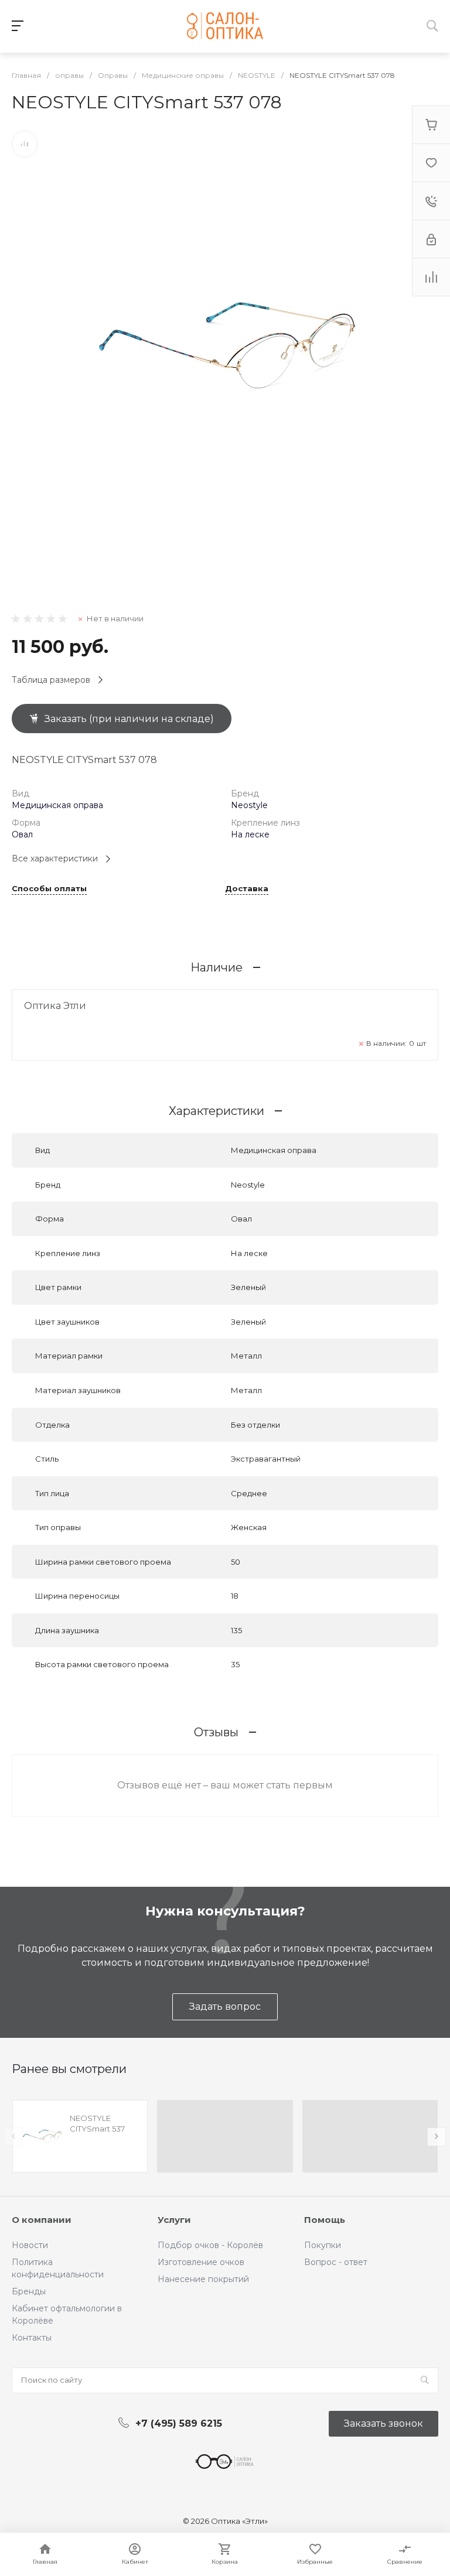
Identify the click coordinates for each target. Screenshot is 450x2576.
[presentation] (13, 2137)
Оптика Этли (55, 1006)
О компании (42, 2220)
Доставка (247, 889)
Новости (30, 2245)
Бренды (29, 2291)
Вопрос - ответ (336, 2262)
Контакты (32, 2338)
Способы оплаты (49, 889)
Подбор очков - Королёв (210, 2245)
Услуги (174, 2220)
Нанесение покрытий (203, 2279)
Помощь (325, 2220)
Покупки (323, 2245)
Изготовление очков (201, 2262)
